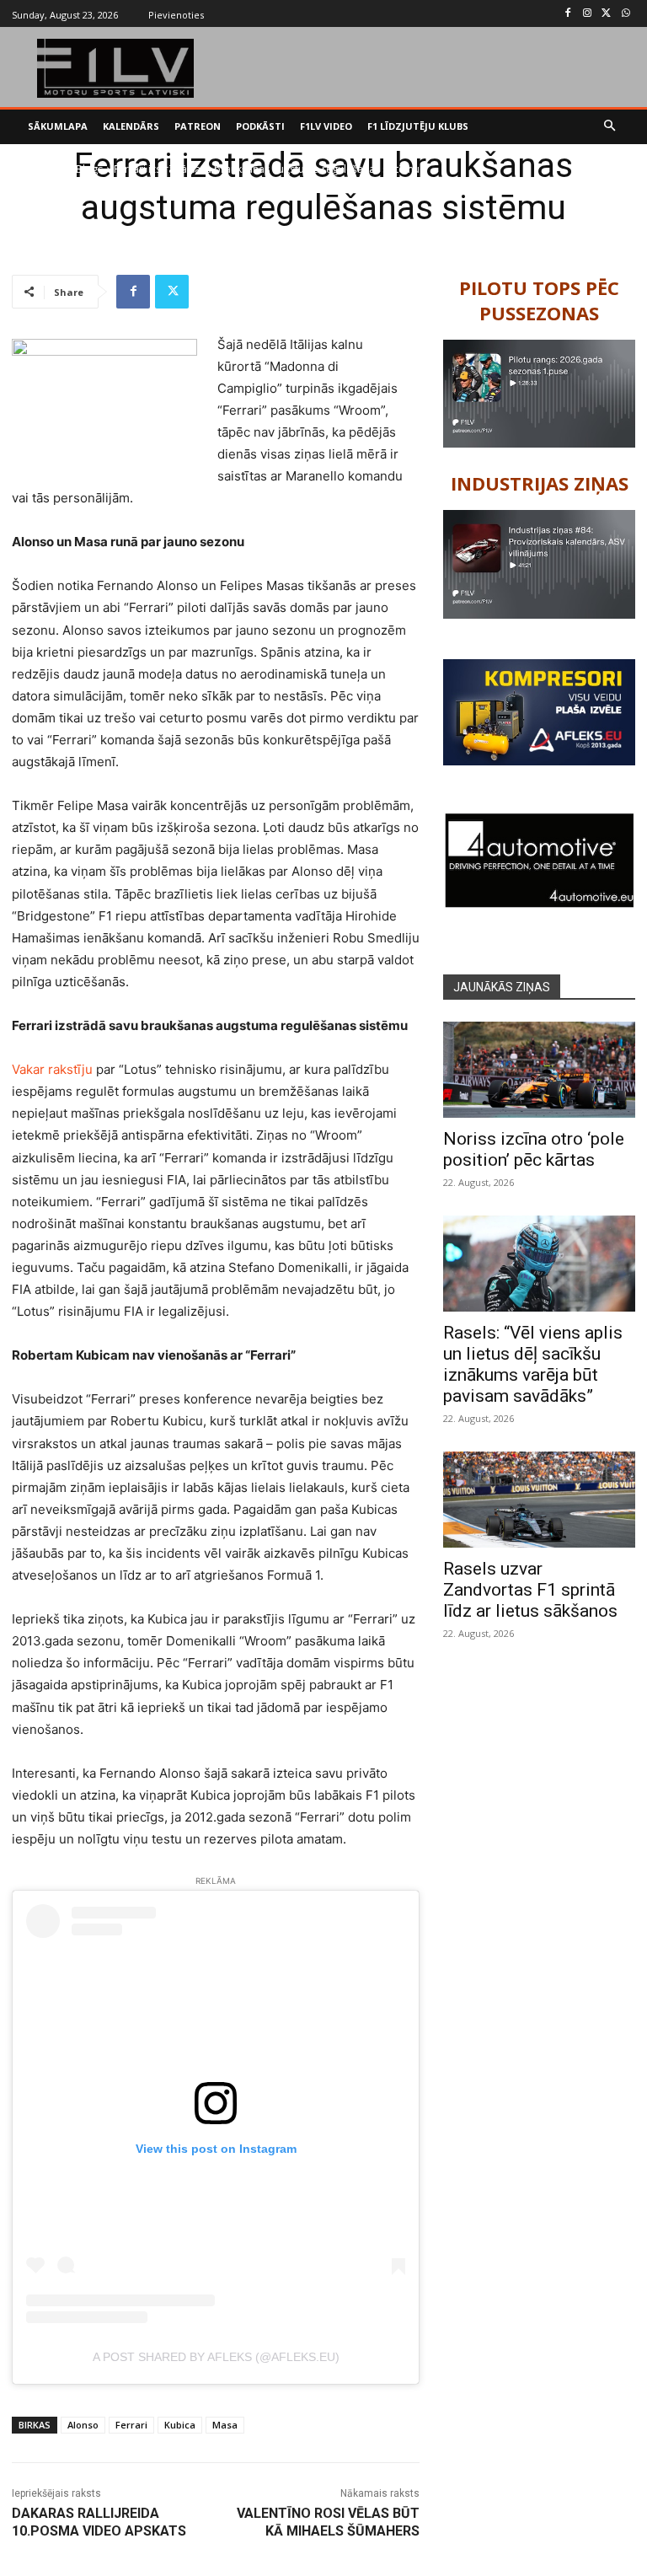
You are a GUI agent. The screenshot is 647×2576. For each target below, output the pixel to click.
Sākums (47, 169)
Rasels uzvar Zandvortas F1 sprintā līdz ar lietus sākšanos (530, 1590)
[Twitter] (606, 14)
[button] (610, 127)
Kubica (180, 2425)
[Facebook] (568, 14)
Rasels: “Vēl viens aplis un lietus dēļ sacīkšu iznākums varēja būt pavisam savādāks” (533, 1364)
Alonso (83, 2425)
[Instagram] (588, 14)
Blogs (89, 169)
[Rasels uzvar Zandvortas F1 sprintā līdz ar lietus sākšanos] (539, 1500)
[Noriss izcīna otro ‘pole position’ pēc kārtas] (539, 1070)
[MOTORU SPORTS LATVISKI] (116, 68)
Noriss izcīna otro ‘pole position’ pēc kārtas (534, 1149)
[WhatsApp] (626, 14)
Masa (225, 2425)
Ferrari (131, 2425)
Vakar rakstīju (52, 1069)
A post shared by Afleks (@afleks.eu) (216, 2357)
